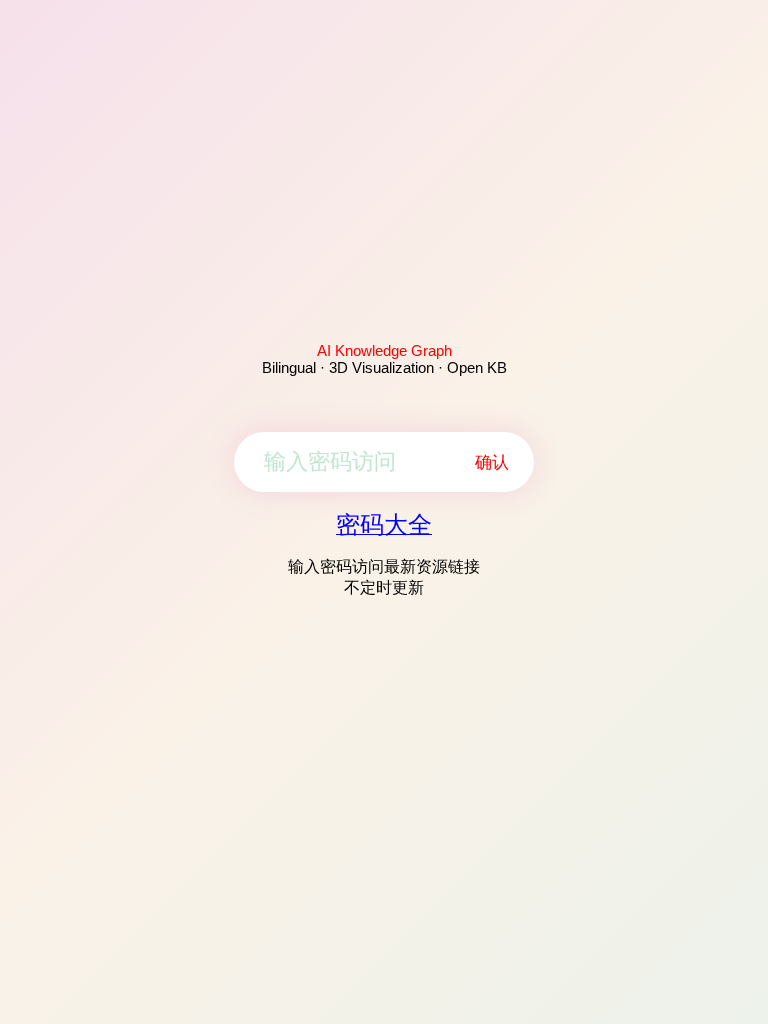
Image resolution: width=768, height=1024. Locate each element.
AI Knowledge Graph (384, 350)
